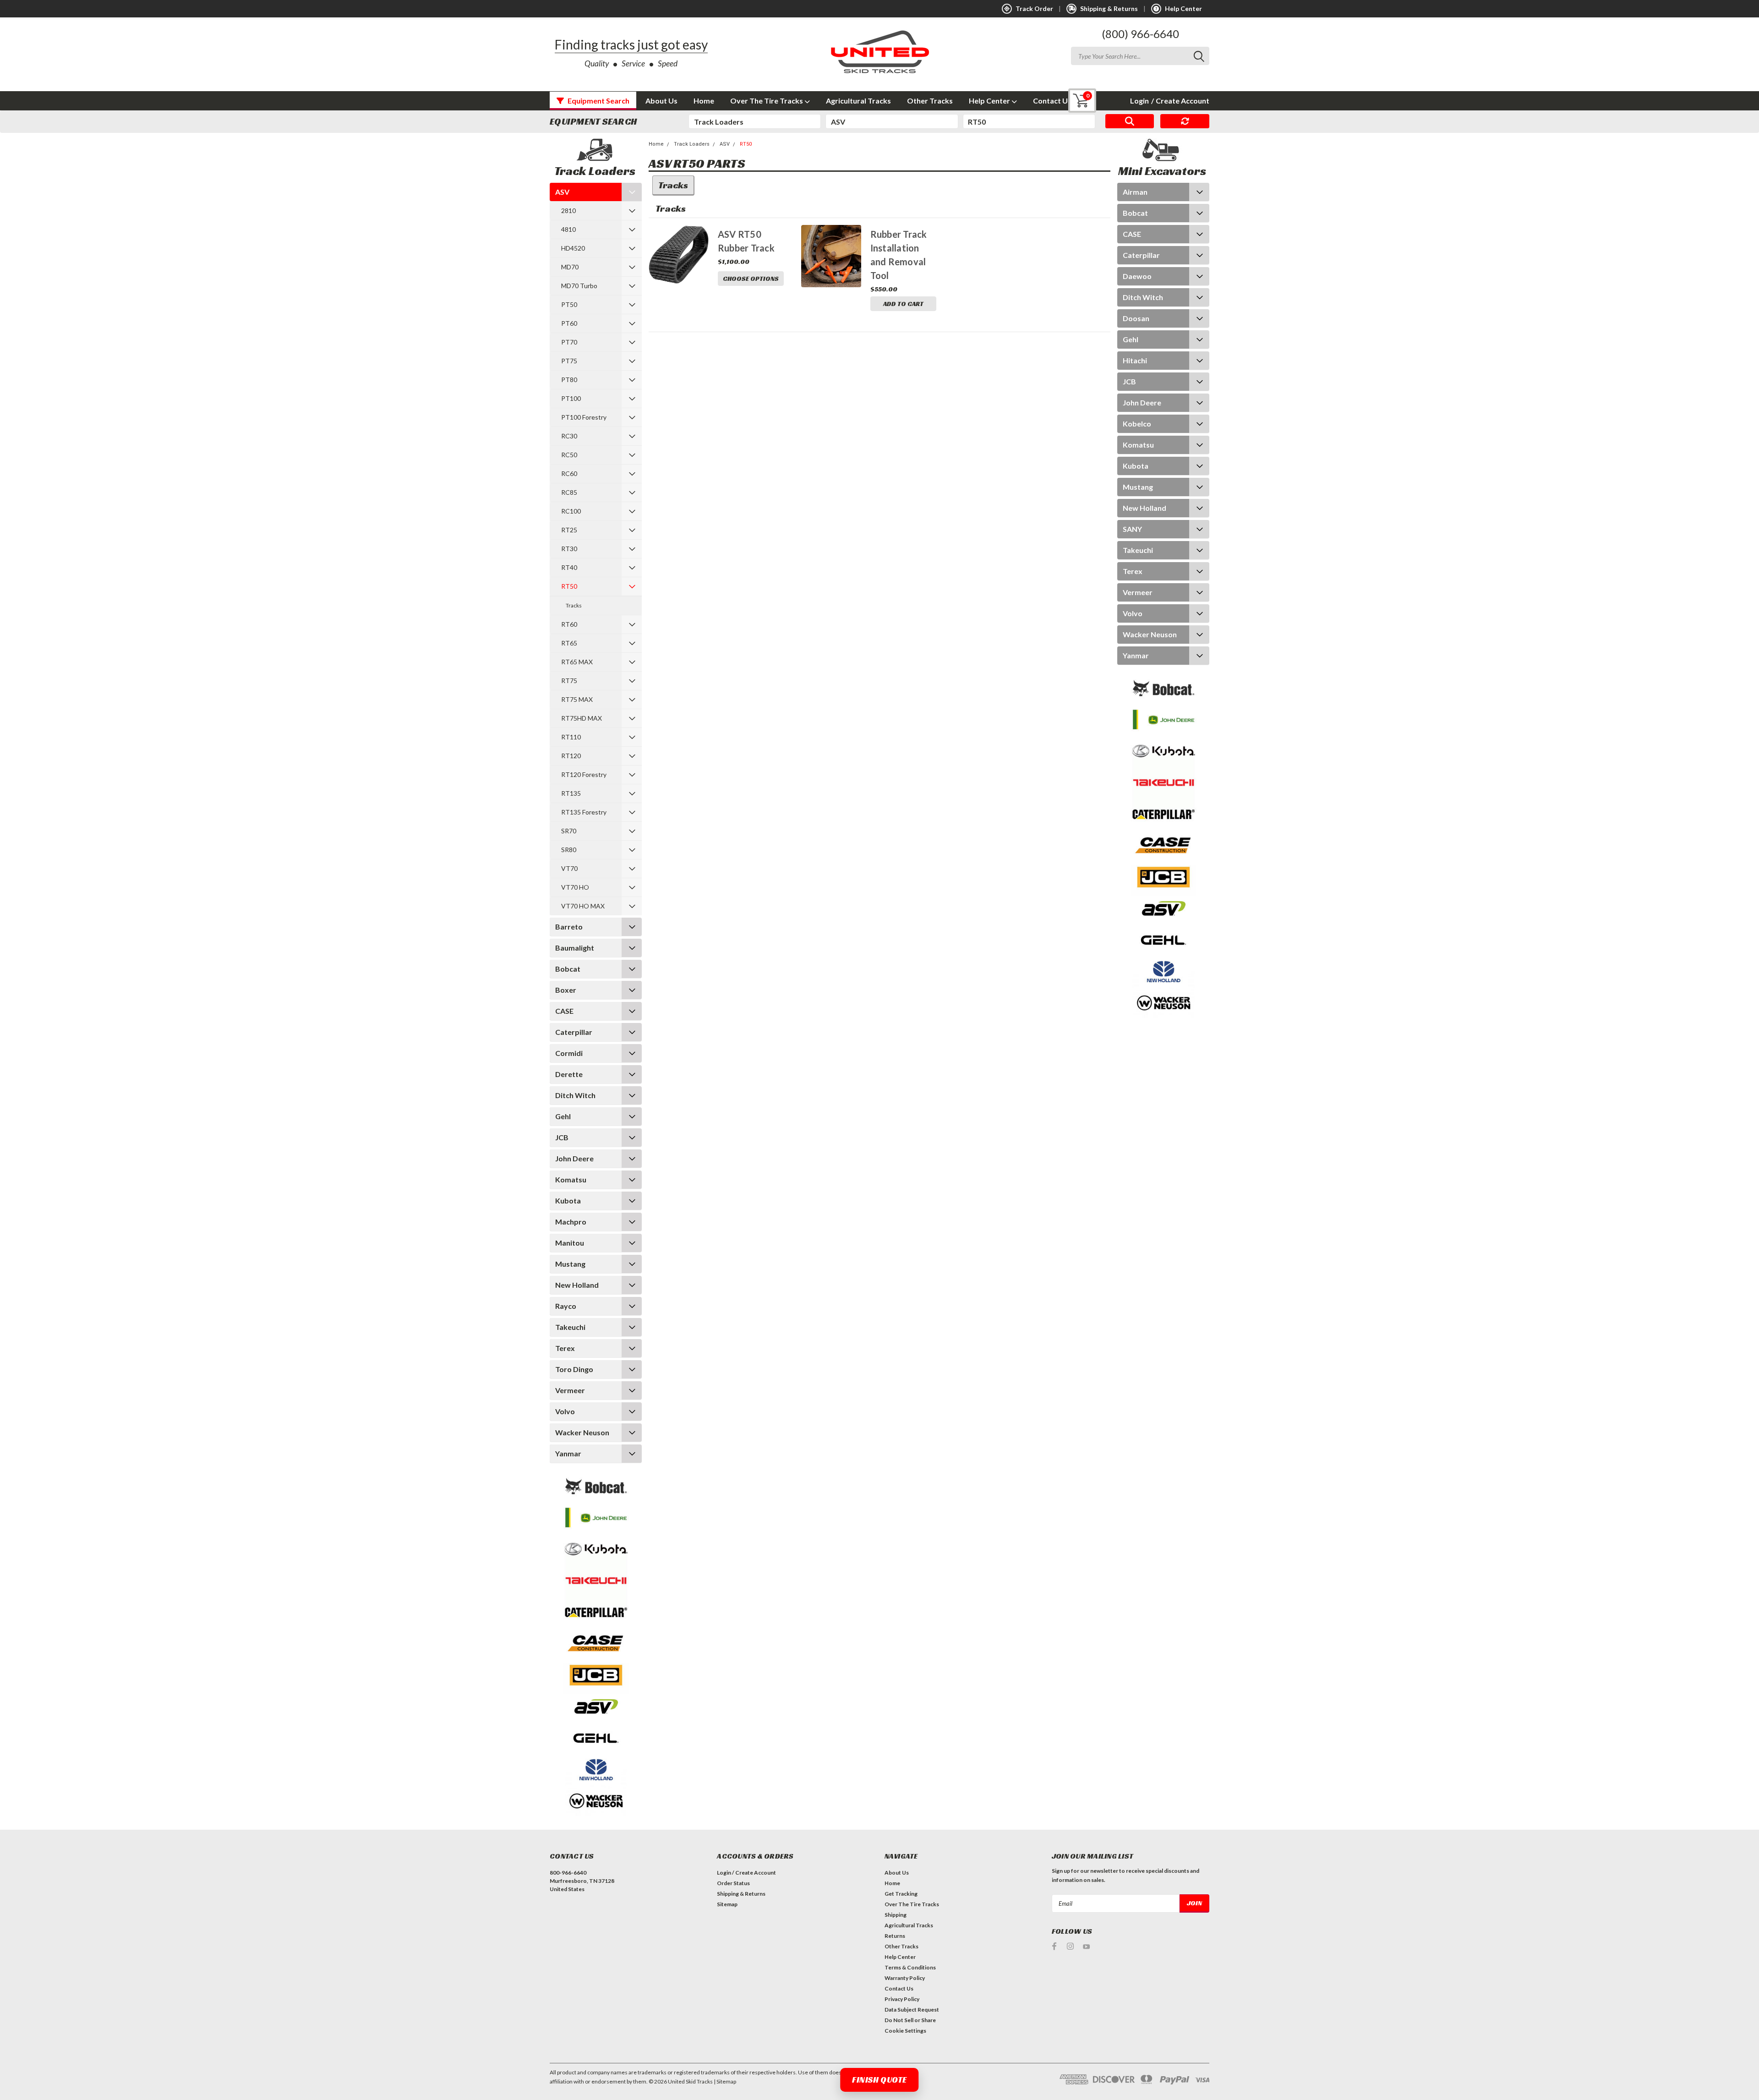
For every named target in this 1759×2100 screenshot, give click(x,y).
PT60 (569, 323)
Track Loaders (692, 144)
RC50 (569, 455)
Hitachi (1135, 360)
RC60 (569, 473)
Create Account (1180, 101)
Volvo (565, 1411)
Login (1139, 101)
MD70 (570, 267)
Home (704, 101)
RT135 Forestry (584, 812)
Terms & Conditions (910, 1967)
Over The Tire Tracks (767, 101)
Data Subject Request (912, 2010)
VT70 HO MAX (583, 906)
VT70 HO (575, 887)
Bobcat (568, 969)
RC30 (569, 436)
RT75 (569, 681)
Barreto (569, 927)
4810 (568, 229)
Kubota (568, 1200)
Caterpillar (574, 1032)
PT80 (569, 380)
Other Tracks (930, 101)
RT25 (569, 530)
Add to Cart (903, 304)
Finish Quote (879, 2080)
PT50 (569, 304)
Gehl (563, 1116)
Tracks (574, 605)
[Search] (1130, 121)
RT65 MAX (577, 662)
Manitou (570, 1243)
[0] (1075, 101)
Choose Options (751, 279)
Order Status (733, 1883)
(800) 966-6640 (1140, 34)
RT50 (569, 586)
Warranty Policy (905, 1978)
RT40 (569, 567)
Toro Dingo (574, 1369)
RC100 (571, 511)
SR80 (569, 850)
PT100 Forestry (584, 417)
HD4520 (573, 248)
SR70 (569, 831)
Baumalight (575, 948)
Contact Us (1052, 101)
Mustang (570, 1264)
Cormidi (569, 1053)
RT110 (571, 737)
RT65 (569, 643)
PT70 (569, 342)
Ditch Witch (575, 1095)
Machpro (571, 1222)
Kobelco (1137, 424)
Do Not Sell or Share (910, 2020)
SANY (1132, 529)
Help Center (990, 101)
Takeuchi (570, 1327)
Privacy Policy (902, 1999)
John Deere (574, 1158)
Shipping (896, 1915)
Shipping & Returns (741, 1894)
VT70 (569, 868)
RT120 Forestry (584, 774)
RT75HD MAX (582, 718)
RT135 (571, 793)
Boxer (566, 990)
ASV (562, 192)
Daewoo (1137, 276)
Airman (1135, 192)
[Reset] (1185, 121)
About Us (661, 101)
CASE (564, 1011)
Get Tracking (901, 1894)
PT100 (571, 398)
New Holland (577, 1285)
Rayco (566, 1306)
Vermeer (570, 1390)
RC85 (569, 492)
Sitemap (727, 1904)
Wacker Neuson (582, 1432)
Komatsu (571, 1179)
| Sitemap (725, 2081)
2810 (568, 211)
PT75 (569, 361)
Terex (565, 1348)
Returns (895, 1936)
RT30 (569, 549)
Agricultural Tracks (858, 101)
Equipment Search (598, 101)
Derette (569, 1074)
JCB (562, 1137)
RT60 (569, 624)
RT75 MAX (577, 699)
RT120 (571, 756)
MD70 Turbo (579, 286)
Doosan (1136, 318)
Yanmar (568, 1453)
